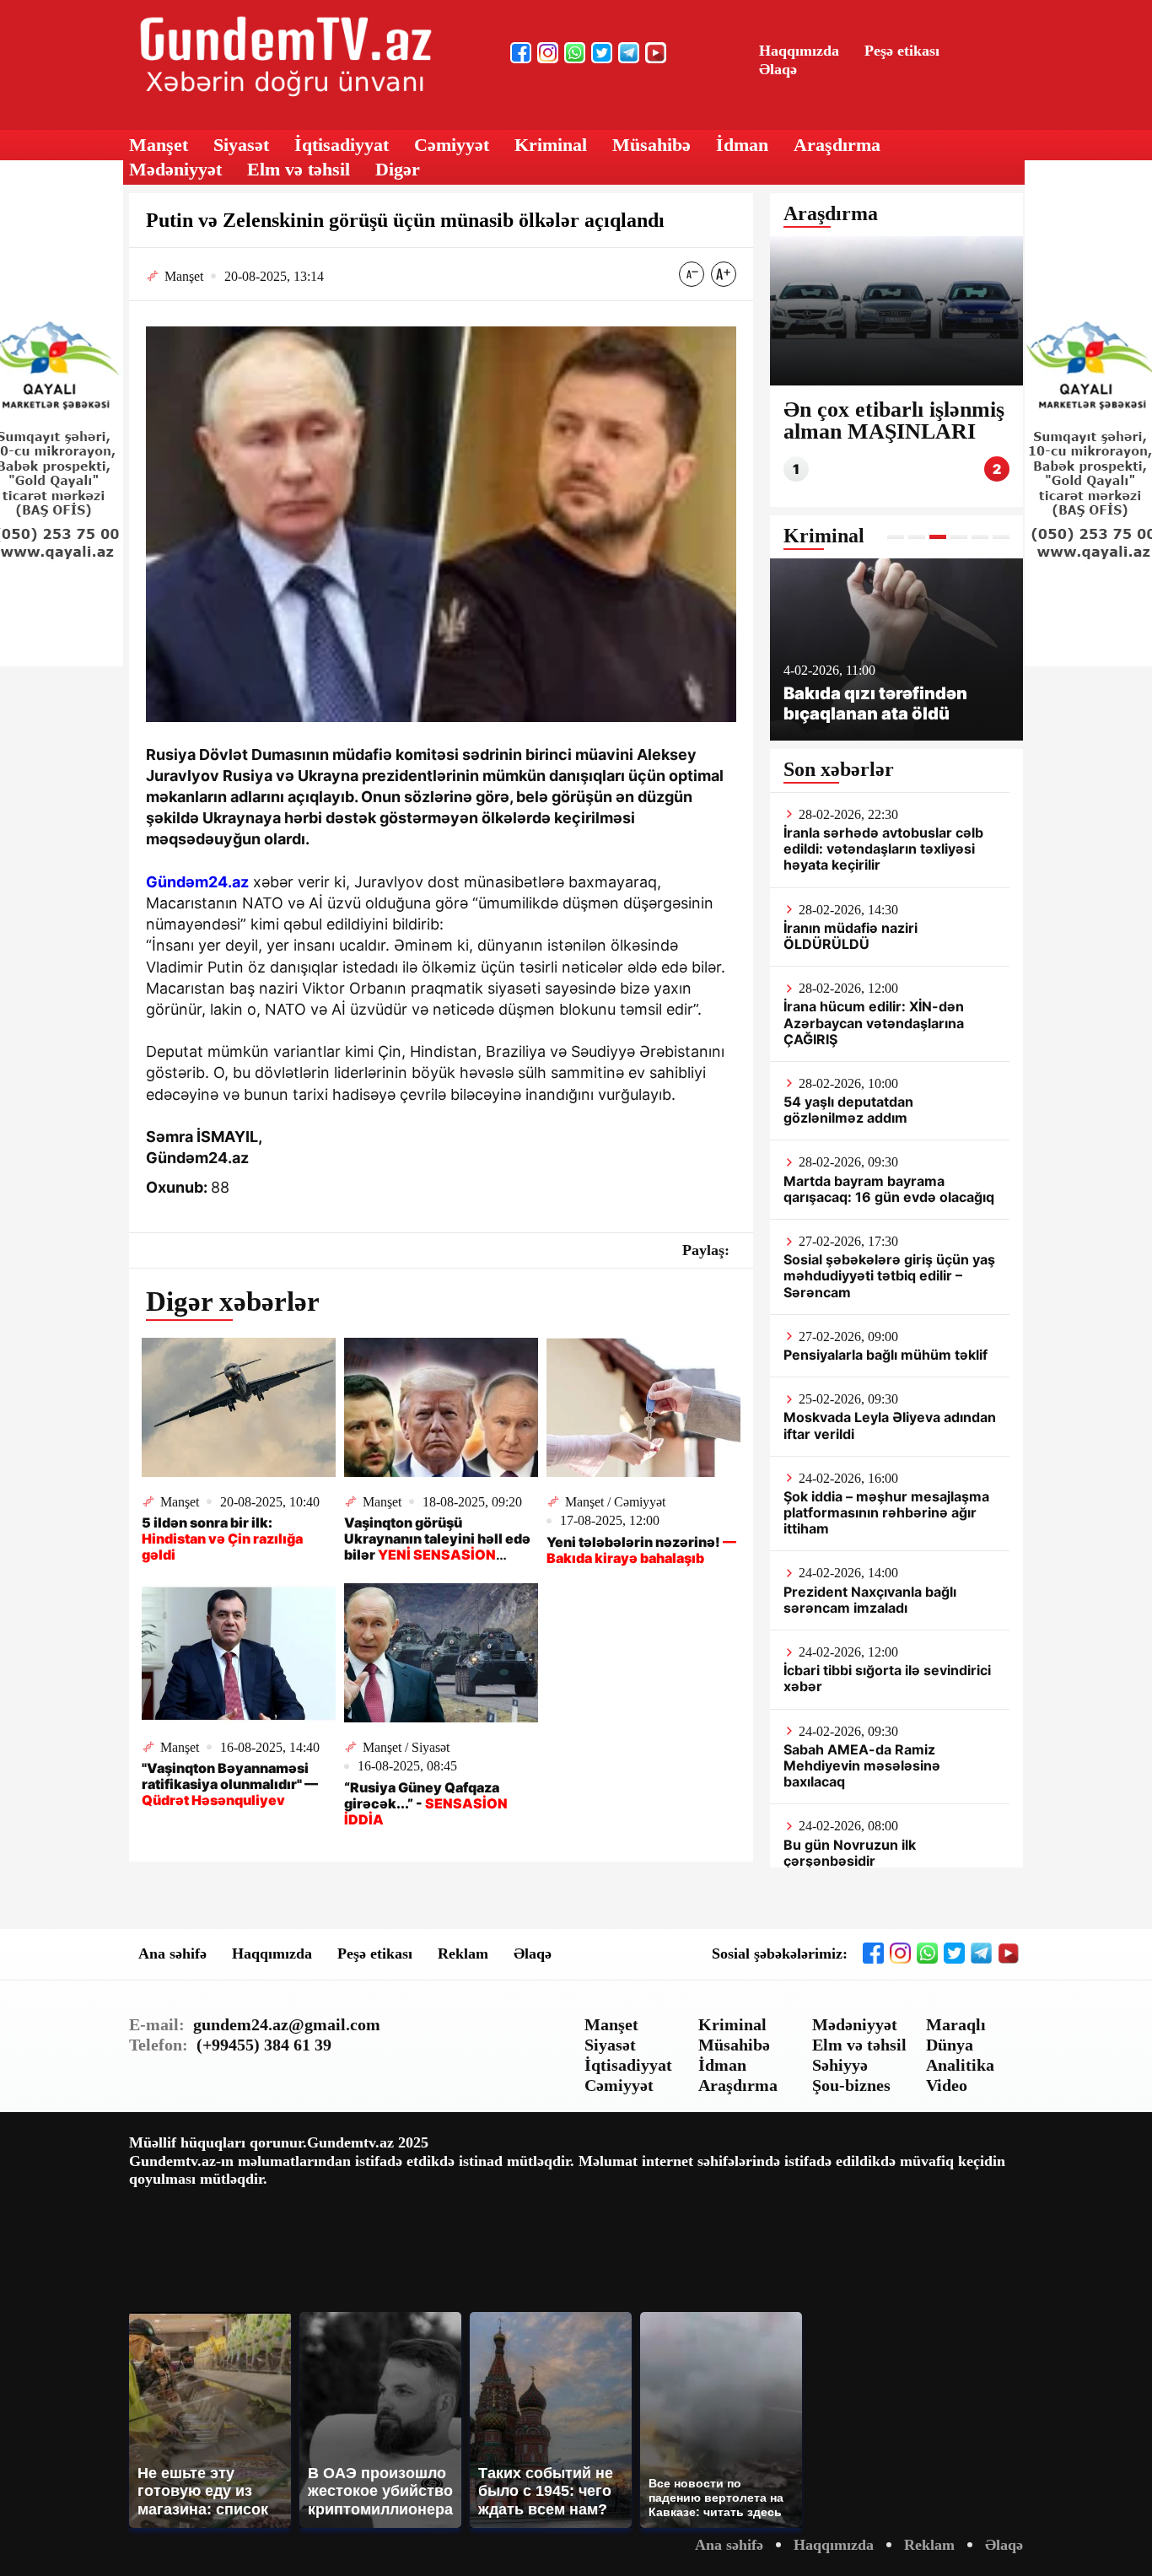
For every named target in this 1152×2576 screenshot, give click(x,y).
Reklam (463, 1954)
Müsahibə (651, 145)
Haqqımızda (799, 51)
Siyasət (241, 145)
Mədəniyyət (175, 169)
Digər (398, 169)
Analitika (960, 2065)
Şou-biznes (851, 2085)
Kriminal (551, 145)
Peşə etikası (902, 51)
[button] (896, 537)
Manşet (159, 145)
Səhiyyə (840, 2065)
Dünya (950, 2045)
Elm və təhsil (299, 169)
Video (947, 2085)
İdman (742, 145)
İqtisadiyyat (342, 145)
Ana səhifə (172, 1954)
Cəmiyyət (452, 145)
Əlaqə (778, 69)
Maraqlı (956, 2024)
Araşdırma (837, 145)
